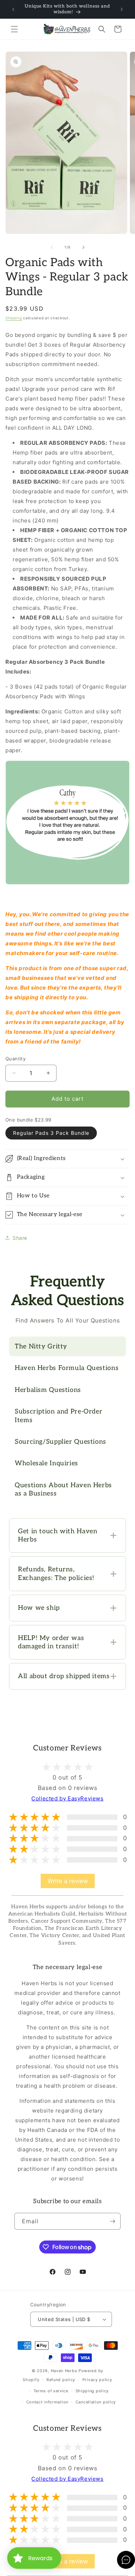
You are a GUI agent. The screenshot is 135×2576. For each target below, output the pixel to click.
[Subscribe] (112, 2221)
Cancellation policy (96, 2402)
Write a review (68, 1881)
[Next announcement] (122, 9)
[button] (14, 29)
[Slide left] (52, 247)
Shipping (14, 318)
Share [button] (20, 1238)
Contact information (47, 2402)
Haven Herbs (64, 2371)
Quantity (15, 1059)
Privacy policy (97, 2380)
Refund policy (61, 2380)
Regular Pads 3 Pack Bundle (51, 1133)
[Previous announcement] (13, 9)
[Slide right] (84, 247)
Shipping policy (92, 2391)
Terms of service (51, 2391)
